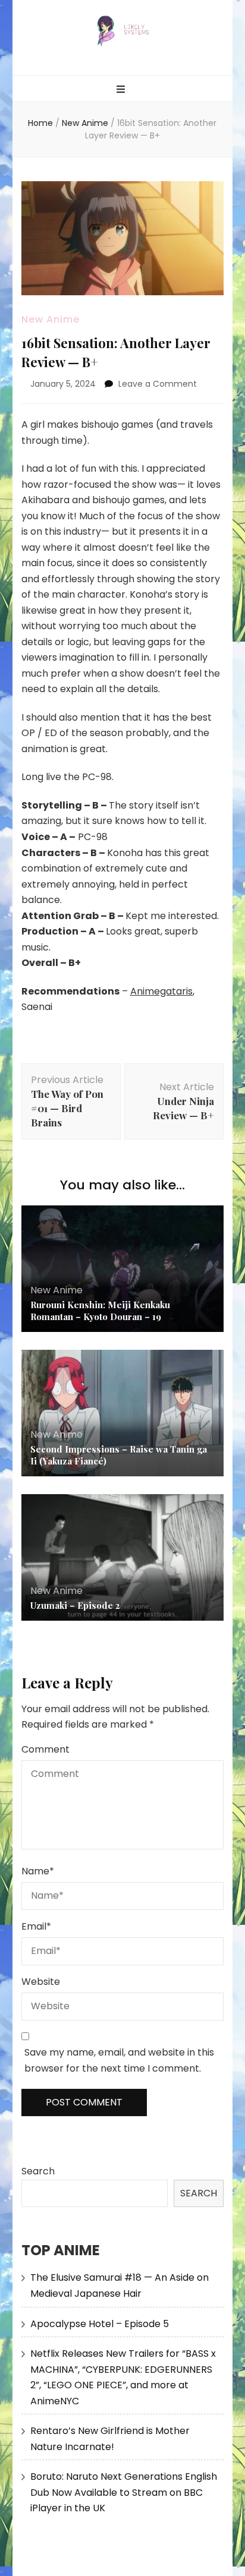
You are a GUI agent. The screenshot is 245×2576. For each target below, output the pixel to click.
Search (38, 2171)
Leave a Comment (158, 384)
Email (36, 1926)
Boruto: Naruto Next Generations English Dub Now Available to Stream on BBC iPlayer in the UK (124, 2492)
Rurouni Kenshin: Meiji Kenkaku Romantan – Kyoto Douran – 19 (100, 1311)
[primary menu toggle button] (122, 90)
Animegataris (161, 991)
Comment (45, 1749)
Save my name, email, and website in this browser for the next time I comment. (119, 2060)
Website (41, 1982)
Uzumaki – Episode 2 (75, 1605)
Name (38, 1871)
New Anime (51, 319)
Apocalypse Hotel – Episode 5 (100, 2324)
